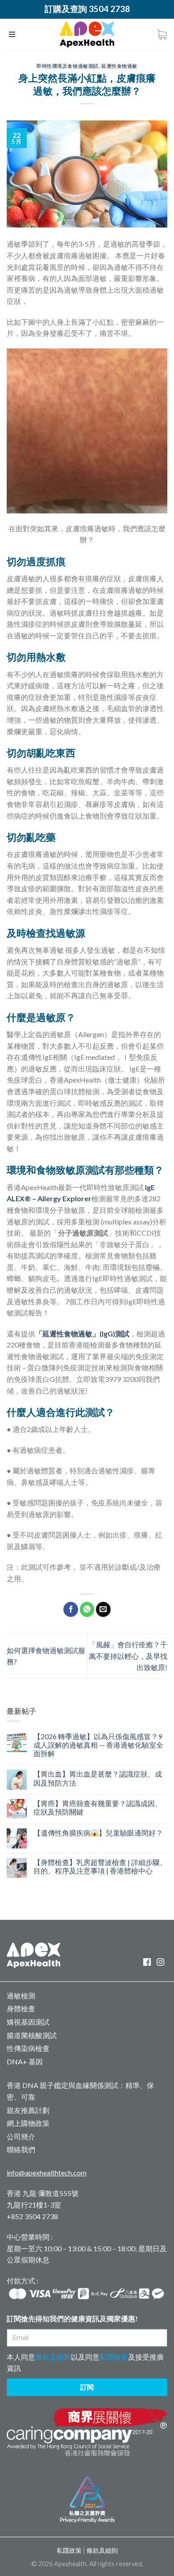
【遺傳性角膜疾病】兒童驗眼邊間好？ (98, 1833)
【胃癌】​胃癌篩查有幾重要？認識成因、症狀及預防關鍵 (98, 1807)
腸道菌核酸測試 (32, 2035)
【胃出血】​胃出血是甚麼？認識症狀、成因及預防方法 (98, 1778)
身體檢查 (21, 2008)
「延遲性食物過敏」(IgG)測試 (82, 1333)
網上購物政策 (28, 2123)
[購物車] (162, 34)
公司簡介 (21, 2136)
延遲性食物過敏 (119, 66)
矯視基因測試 (28, 2022)
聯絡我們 (21, 2149)
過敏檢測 (21, 1995)
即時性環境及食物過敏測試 (68, 66)
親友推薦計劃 (28, 2110)
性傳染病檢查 (28, 2048)
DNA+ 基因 (25, 2061)
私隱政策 (114, 2357)
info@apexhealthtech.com (47, 2173)
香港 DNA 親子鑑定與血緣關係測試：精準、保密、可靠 (80, 2091)
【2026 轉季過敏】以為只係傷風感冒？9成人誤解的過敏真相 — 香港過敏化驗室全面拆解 (98, 1745)
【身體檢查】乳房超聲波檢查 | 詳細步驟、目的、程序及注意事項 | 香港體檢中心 (100, 1866)
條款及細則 (53, 2357)
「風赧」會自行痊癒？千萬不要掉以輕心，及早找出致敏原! (128, 1656)
